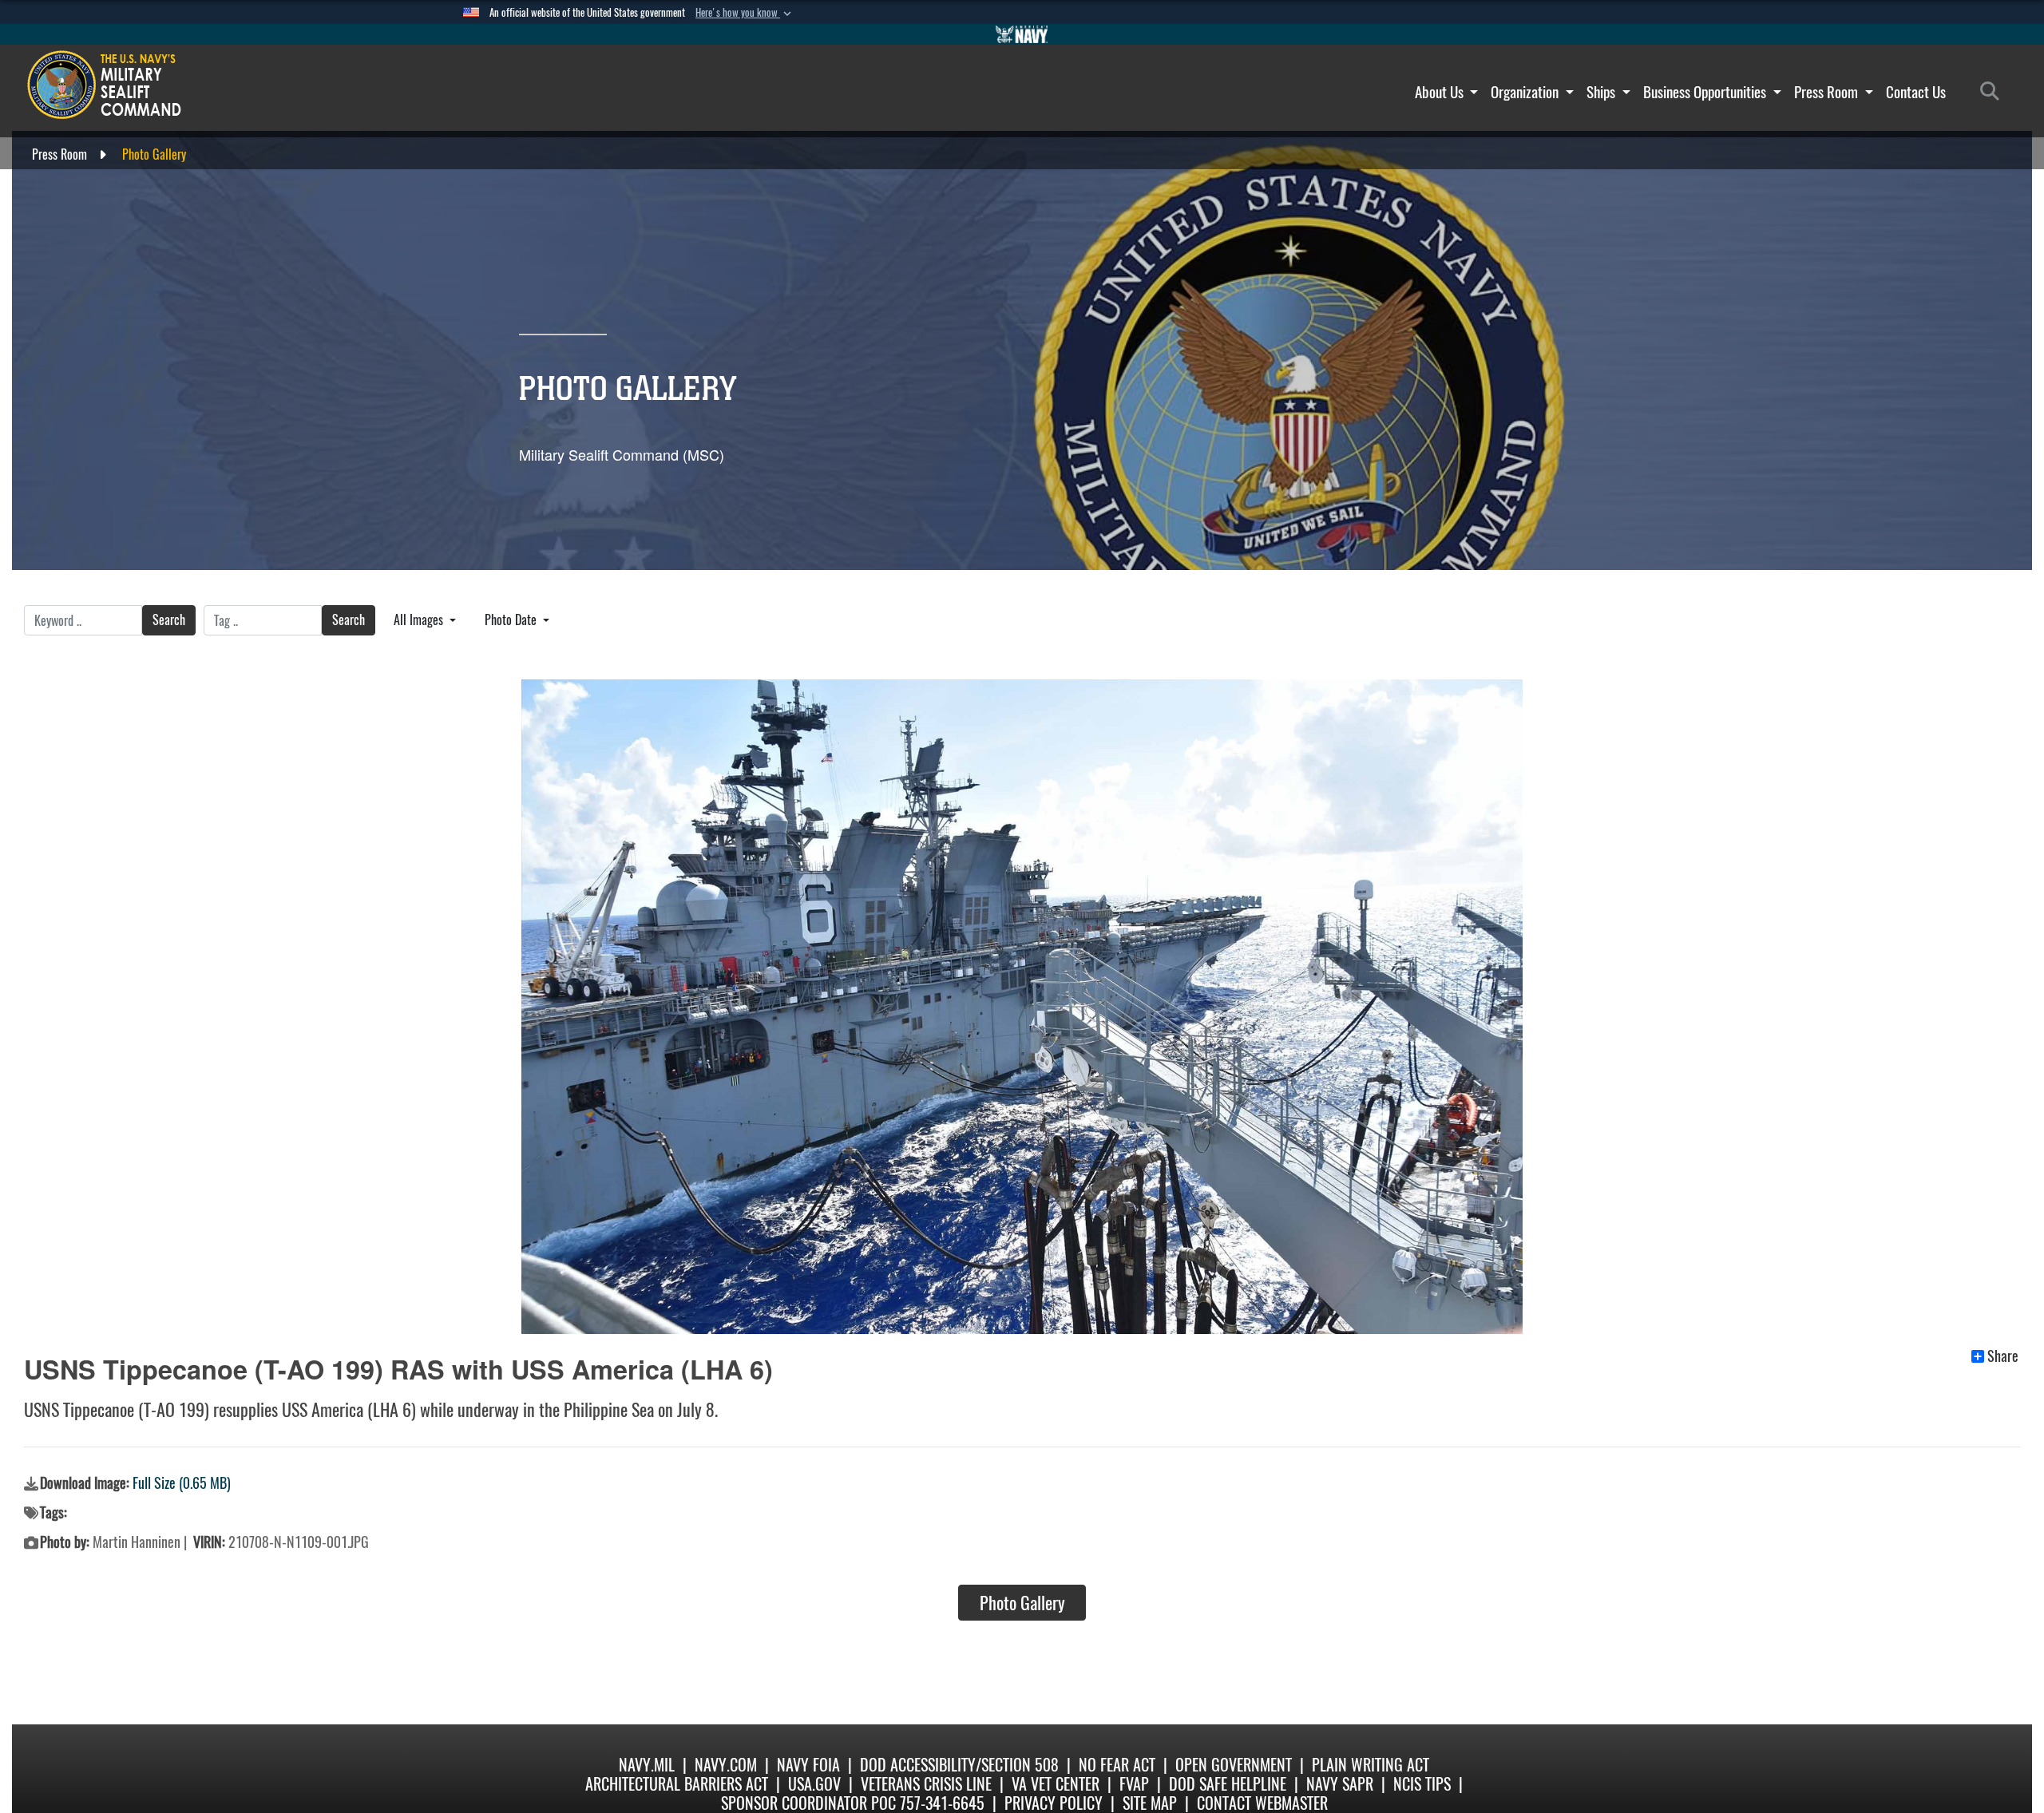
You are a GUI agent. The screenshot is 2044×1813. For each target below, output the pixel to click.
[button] (745, 13)
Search (169, 620)
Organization (1526, 92)
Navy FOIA (808, 1765)
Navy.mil (647, 1765)
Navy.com (726, 1765)
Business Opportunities (1706, 92)
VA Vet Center (1056, 1784)
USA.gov (814, 1784)
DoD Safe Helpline (1228, 1784)
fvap (1134, 1784)
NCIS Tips (1422, 1784)
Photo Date (512, 620)
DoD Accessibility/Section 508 (959, 1765)
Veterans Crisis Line (926, 1784)
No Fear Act (1117, 1765)
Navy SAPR (1340, 1784)
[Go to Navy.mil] (1022, 34)
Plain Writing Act (1371, 1765)
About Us (1441, 92)
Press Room (1828, 92)
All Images (420, 620)
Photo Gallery (1022, 1603)
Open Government (1234, 1765)
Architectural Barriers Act (677, 1784)
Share (2003, 1356)
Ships (1602, 92)
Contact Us (1916, 92)
